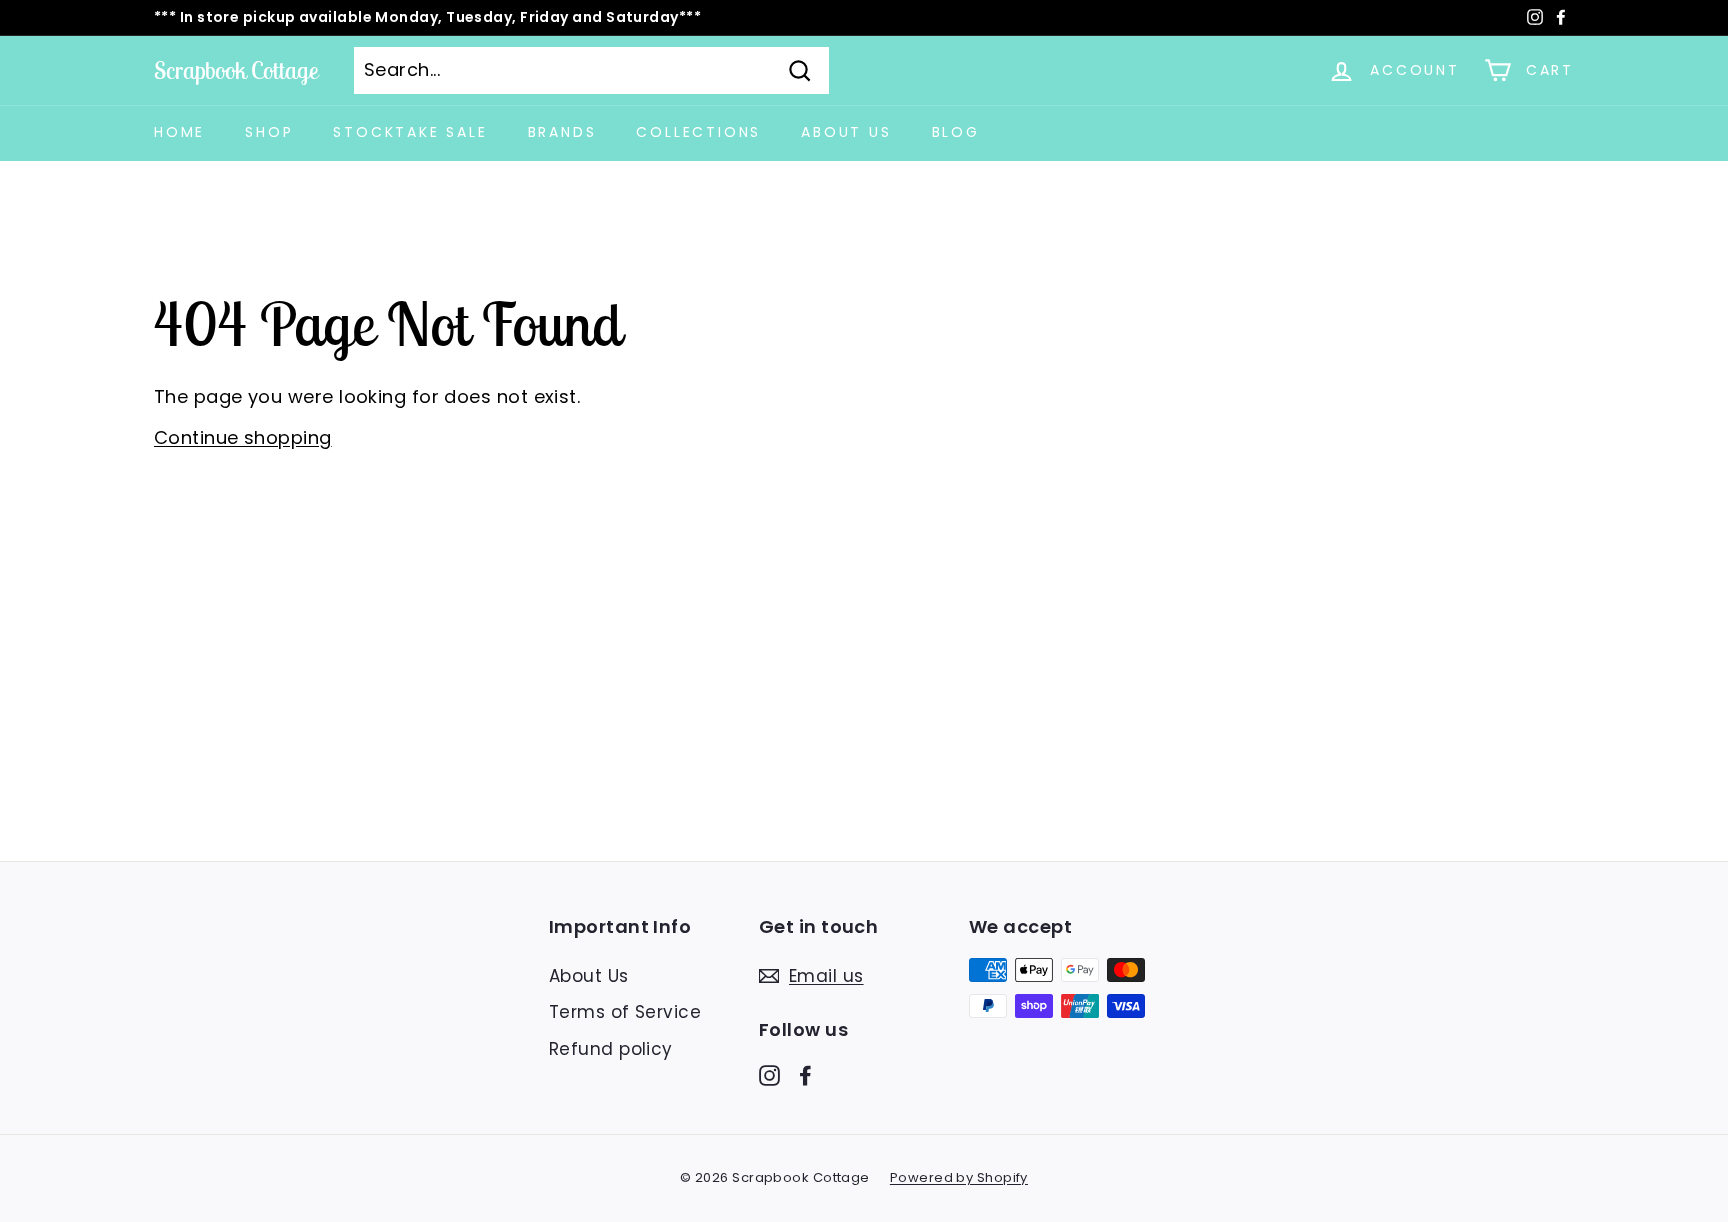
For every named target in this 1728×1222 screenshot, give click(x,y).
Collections (698, 132)
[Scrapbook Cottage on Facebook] (805, 1075)
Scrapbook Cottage (236, 70)
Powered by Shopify (959, 1177)
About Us (846, 132)
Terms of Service (625, 1012)
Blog (956, 132)
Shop (269, 132)
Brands (562, 132)
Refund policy (611, 1049)
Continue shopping (243, 437)
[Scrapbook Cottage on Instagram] (769, 1075)
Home (179, 132)
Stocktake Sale (410, 132)
